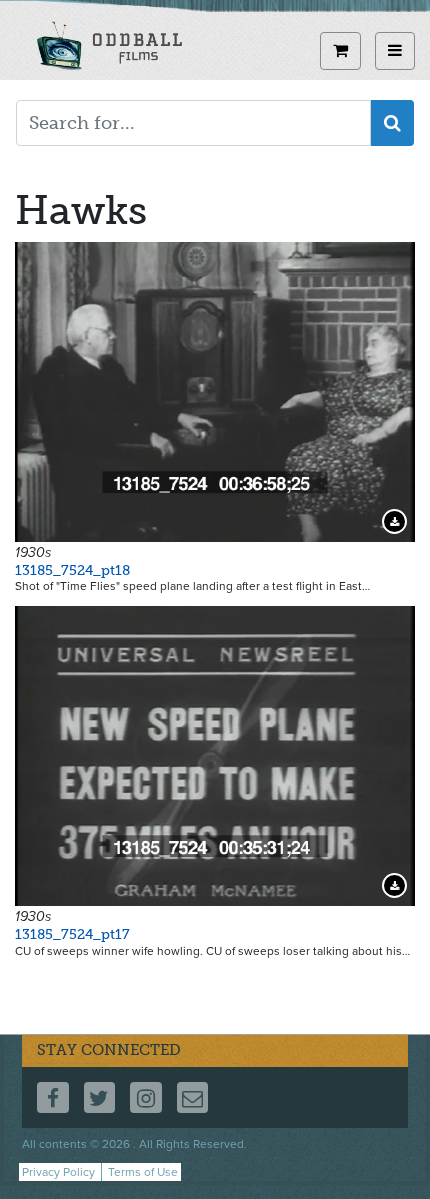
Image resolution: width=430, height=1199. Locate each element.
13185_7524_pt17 (72, 934)
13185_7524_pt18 (72, 570)
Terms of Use (143, 1172)
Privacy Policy (58, 1172)
